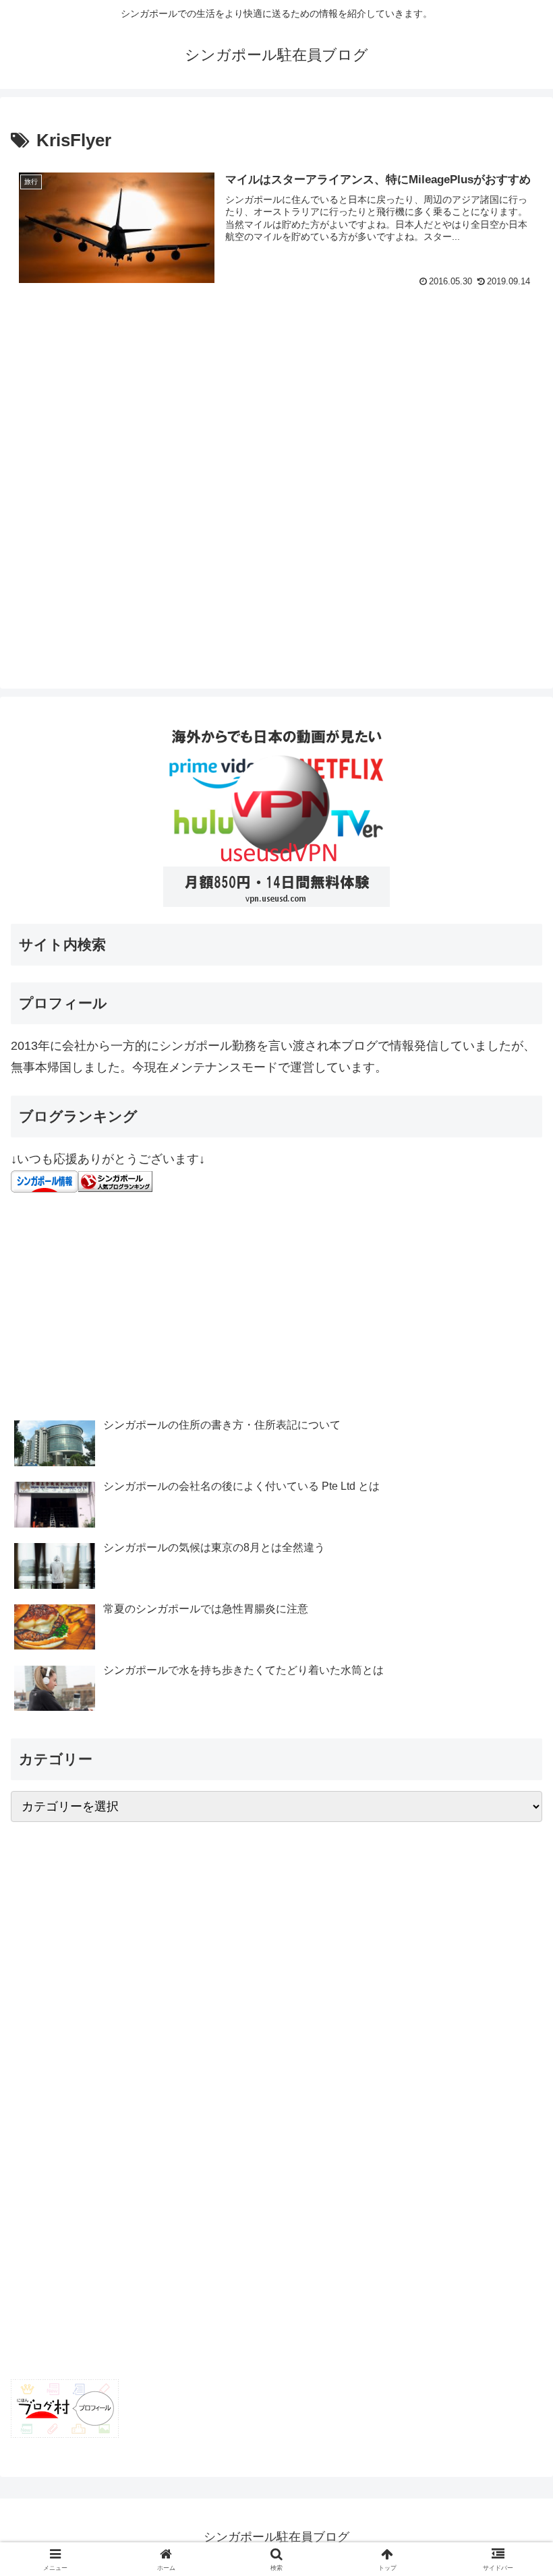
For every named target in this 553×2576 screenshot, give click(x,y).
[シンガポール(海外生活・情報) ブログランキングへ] (115, 1181)
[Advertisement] (276, 491)
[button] (512, 2027)
